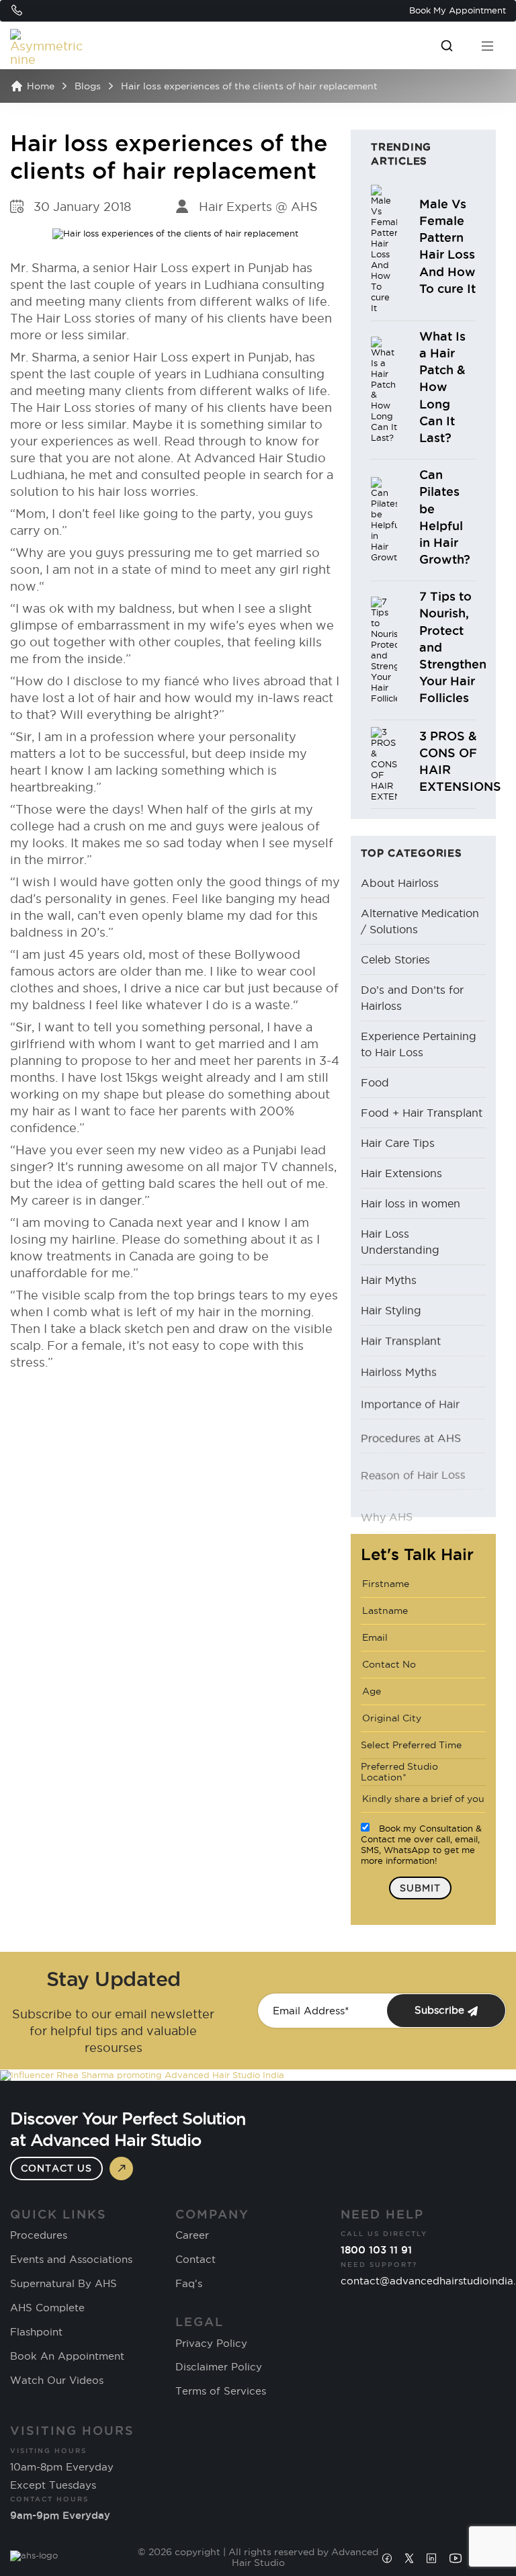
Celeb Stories (395, 959)
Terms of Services (221, 2391)
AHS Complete (47, 2308)
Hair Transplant (401, 1340)
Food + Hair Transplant (422, 1113)
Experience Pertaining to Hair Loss (419, 1044)
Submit (420, 1888)
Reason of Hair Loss (413, 1462)
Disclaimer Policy (219, 2367)
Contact (196, 2260)
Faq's (189, 2284)
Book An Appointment (67, 2356)
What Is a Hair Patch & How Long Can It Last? (442, 387)
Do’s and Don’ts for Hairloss (412, 998)
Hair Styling (391, 1310)
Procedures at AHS (411, 1431)
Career (192, 2235)
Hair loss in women (411, 1203)
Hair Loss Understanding (400, 1242)
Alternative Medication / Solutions (420, 921)
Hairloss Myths (399, 1371)
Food (375, 1082)
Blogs (88, 86)
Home (41, 86)
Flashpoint (36, 2332)
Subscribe (441, 2010)
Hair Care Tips (398, 1143)
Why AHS (387, 1492)
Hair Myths (389, 1280)
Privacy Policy (211, 2344)
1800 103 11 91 (376, 2250)
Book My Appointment (458, 10)
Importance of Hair (410, 1401)
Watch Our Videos (57, 2380)
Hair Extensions (401, 1173)
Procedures (39, 2235)
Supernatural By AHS (63, 2284)
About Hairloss (400, 883)
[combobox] (423, 1746)
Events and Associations (71, 2260)
